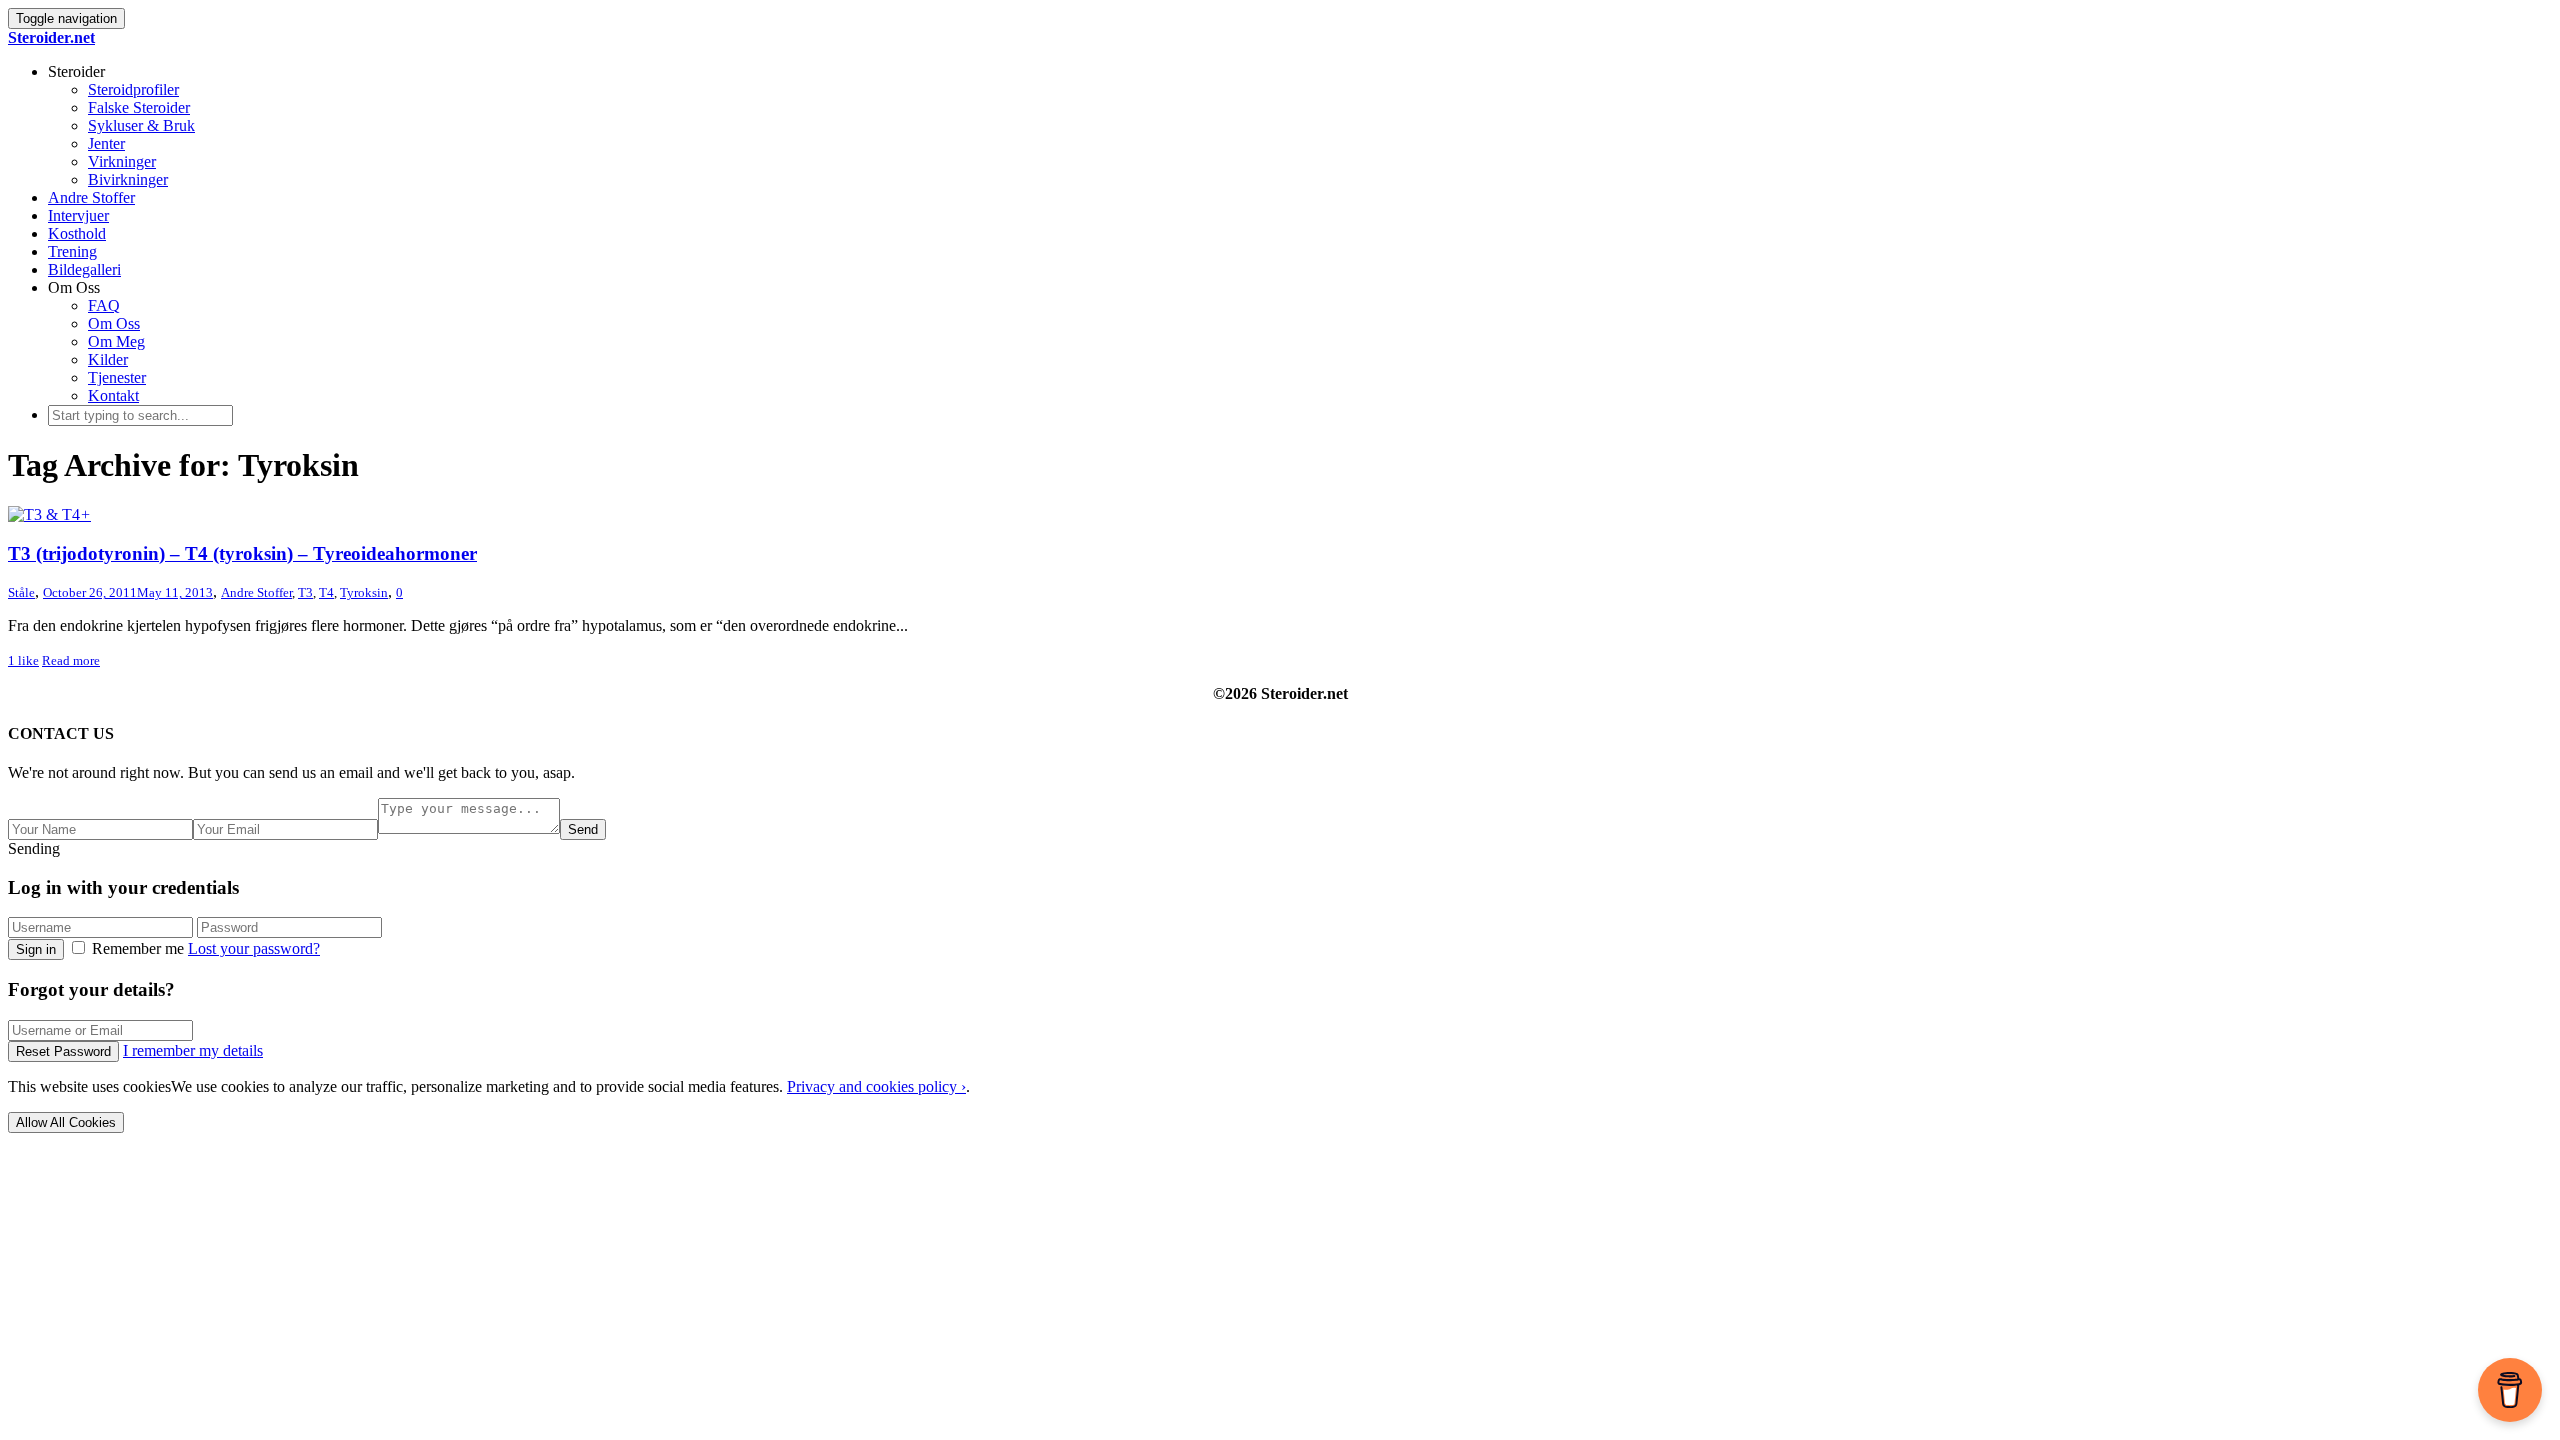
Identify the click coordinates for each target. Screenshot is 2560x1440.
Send (583, 829)
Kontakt (113, 395)
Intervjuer (78, 215)
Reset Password (63, 1051)
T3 (305, 592)
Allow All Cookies (66, 1122)
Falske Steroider (139, 107)
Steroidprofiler (133, 89)
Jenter (106, 143)
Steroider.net (51, 37)
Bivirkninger (128, 179)
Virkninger (122, 161)
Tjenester (117, 377)
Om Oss (114, 323)
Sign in (36, 949)
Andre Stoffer (91, 197)
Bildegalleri (84, 269)
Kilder (108, 359)
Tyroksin (364, 592)
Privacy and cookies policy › (876, 1086)
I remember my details (193, 1050)
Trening (72, 251)
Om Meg (116, 341)
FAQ (104, 305)
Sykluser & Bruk (141, 125)
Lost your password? (254, 948)
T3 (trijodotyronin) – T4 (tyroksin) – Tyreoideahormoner (242, 553)
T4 (326, 592)
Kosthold (77, 233)
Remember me (138, 948)
